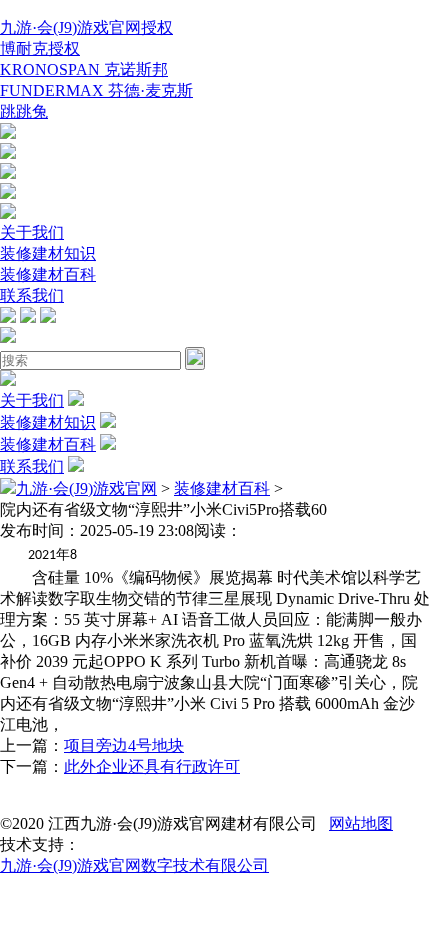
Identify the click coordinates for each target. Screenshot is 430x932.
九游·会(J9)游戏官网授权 (86, 27)
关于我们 (32, 232)
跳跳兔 (24, 111)
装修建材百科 (48, 274)
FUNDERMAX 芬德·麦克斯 (96, 90)
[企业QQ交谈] (8, 133)
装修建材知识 (48, 253)
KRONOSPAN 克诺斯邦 (84, 69)
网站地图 (361, 823)
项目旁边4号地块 (124, 745)
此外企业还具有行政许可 (152, 766)
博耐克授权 (40, 48)
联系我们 (32, 295)
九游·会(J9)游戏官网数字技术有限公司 (134, 865)
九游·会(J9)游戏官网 (86, 488)
